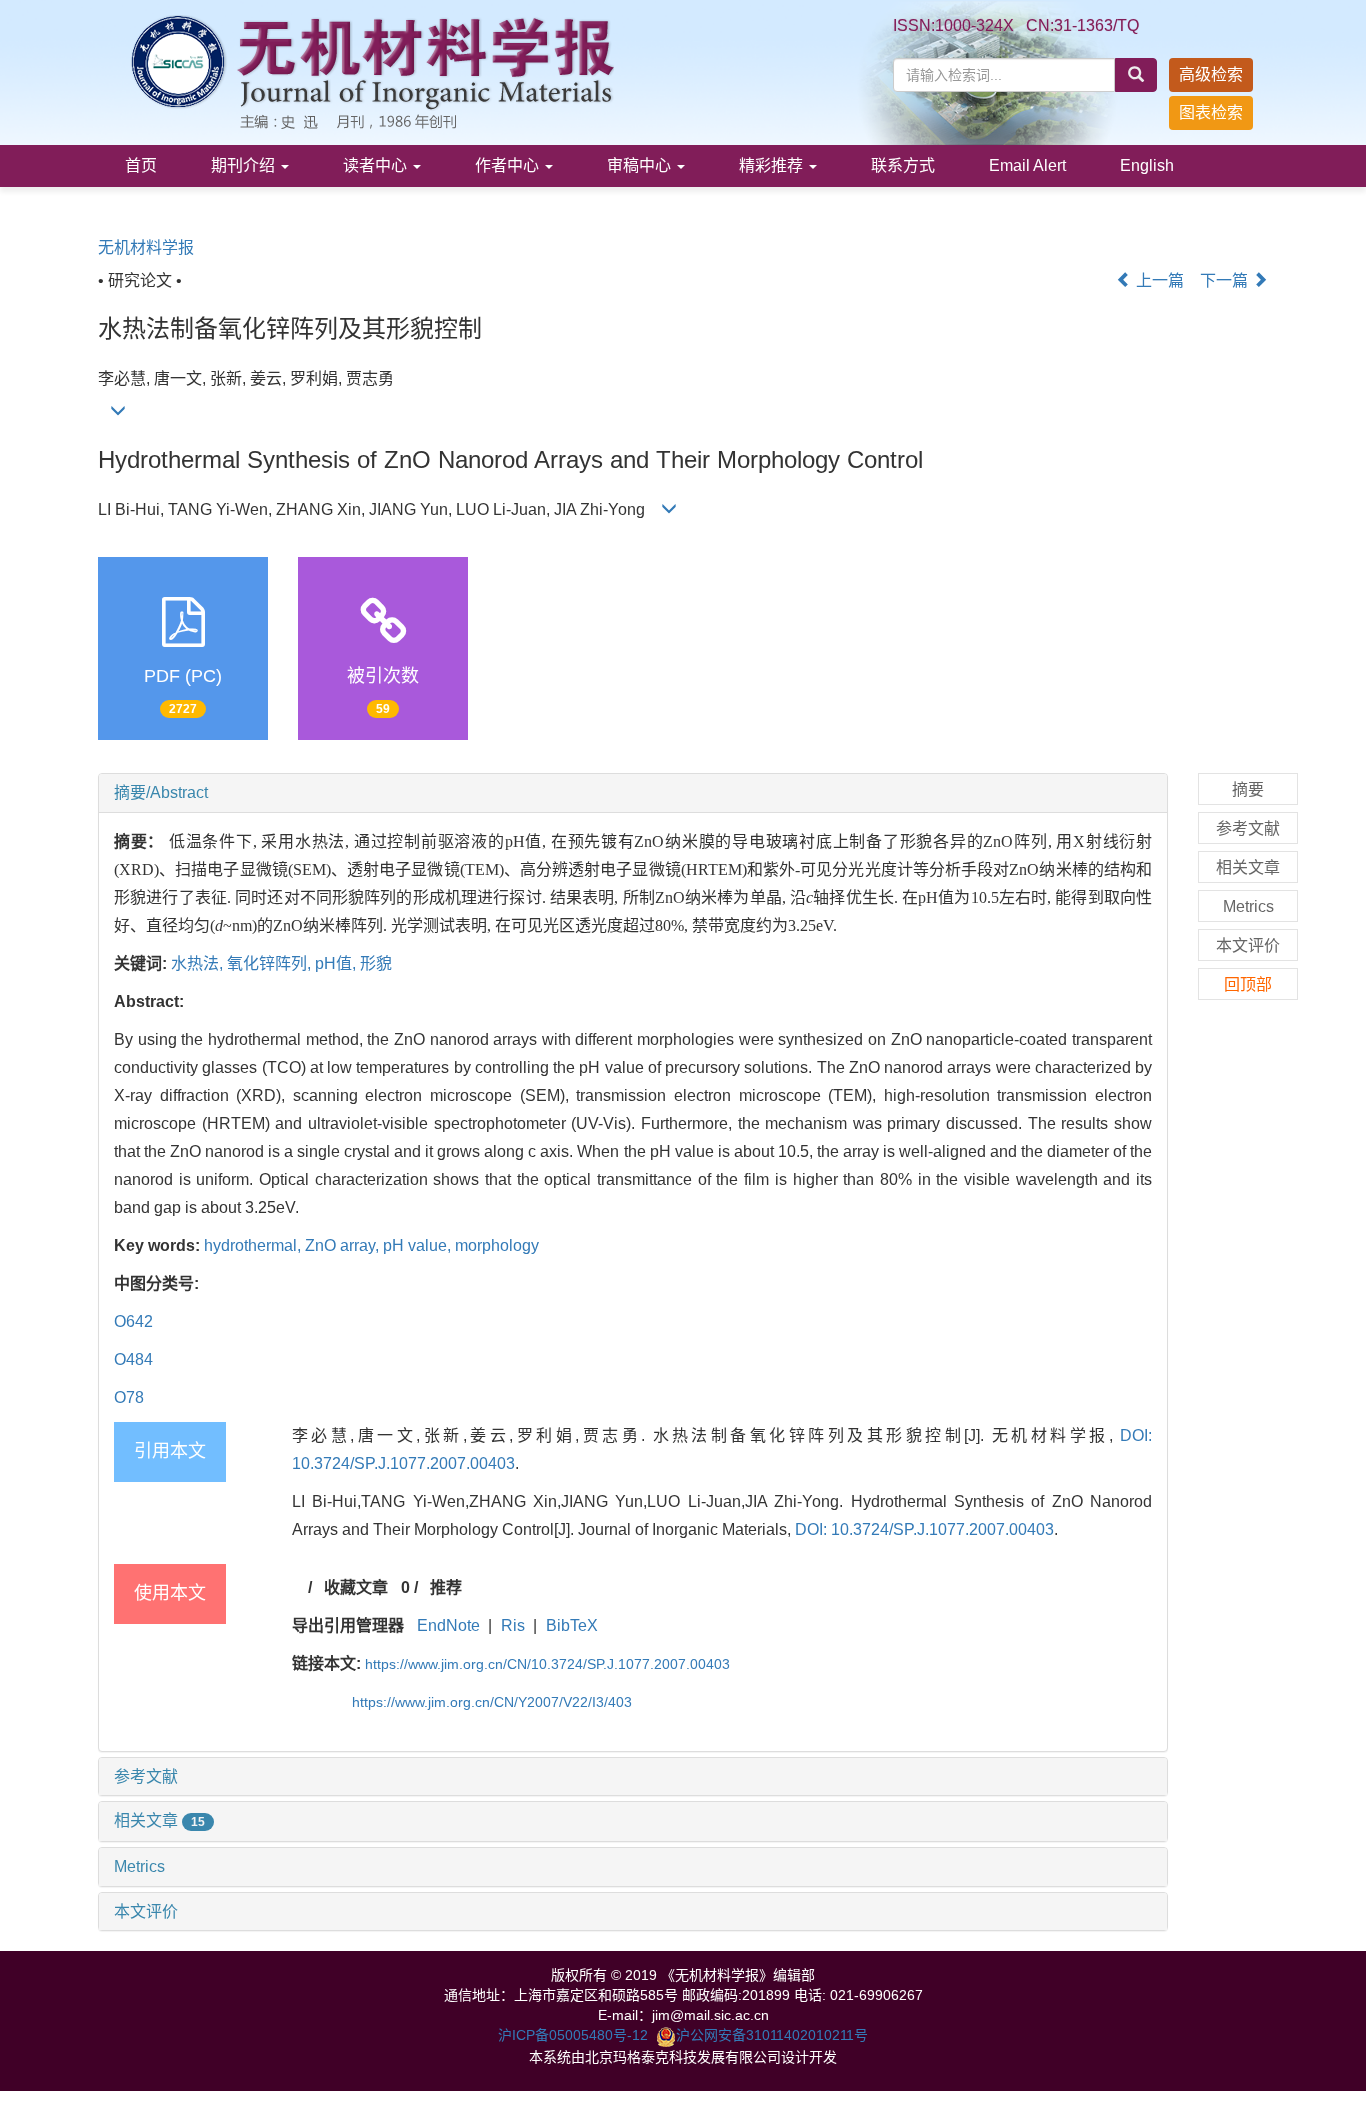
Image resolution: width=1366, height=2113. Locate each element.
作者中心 (509, 165)
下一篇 (1226, 280)
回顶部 (1248, 984)
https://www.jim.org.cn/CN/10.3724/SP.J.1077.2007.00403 (547, 1664)
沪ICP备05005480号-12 (573, 2035)
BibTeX (572, 1625)
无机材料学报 (146, 247)
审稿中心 (641, 165)
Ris (513, 1625)
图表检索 (1211, 112)
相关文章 (159, 1820)
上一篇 (1158, 280)
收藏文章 (356, 1587)
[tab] (633, 793)
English (1147, 165)
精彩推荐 (773, 165)
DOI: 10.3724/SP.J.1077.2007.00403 (924, 1529)
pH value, (419, 1245)
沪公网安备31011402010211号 (772, 2035)
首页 (141, 165)
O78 (129, 1397)
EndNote (448, 1625)
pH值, (337, 963)
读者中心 (377, 165)
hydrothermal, (254, 1245)
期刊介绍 (245, 165)
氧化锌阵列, (271, 963)
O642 (133, 1321)
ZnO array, (344, 1245)
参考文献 (146, 1776)
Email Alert (1027, 165)
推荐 (446, 1587)
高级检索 (1211, 74)
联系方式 (903, 165)
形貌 (376, 963)
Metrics (139, 1866)
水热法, (199, 963)
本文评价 (146, 1911)
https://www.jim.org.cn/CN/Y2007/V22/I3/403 (492, 1702)
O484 (133, 1359)
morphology (497, 1245)
